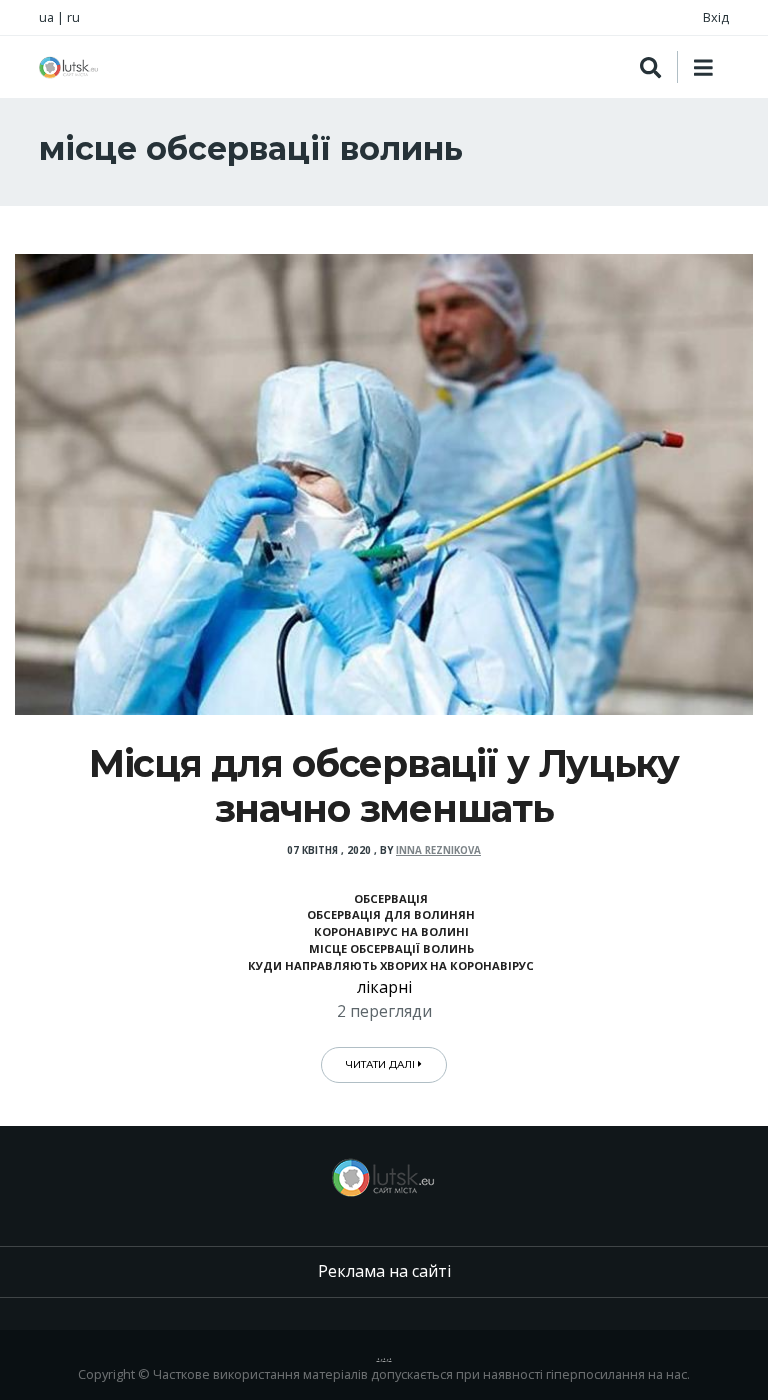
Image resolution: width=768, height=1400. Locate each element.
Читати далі (382, 1064)
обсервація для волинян (391, 914)
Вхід (716, 17)
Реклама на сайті (384, 1271)
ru (73, 17)
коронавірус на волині (391, 931)
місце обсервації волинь (391, 948)
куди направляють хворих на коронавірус (391, 965)
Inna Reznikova (438, 850)
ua (46, 17)
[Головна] (69, 67)
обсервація (391, 898)
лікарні (384, 987)
